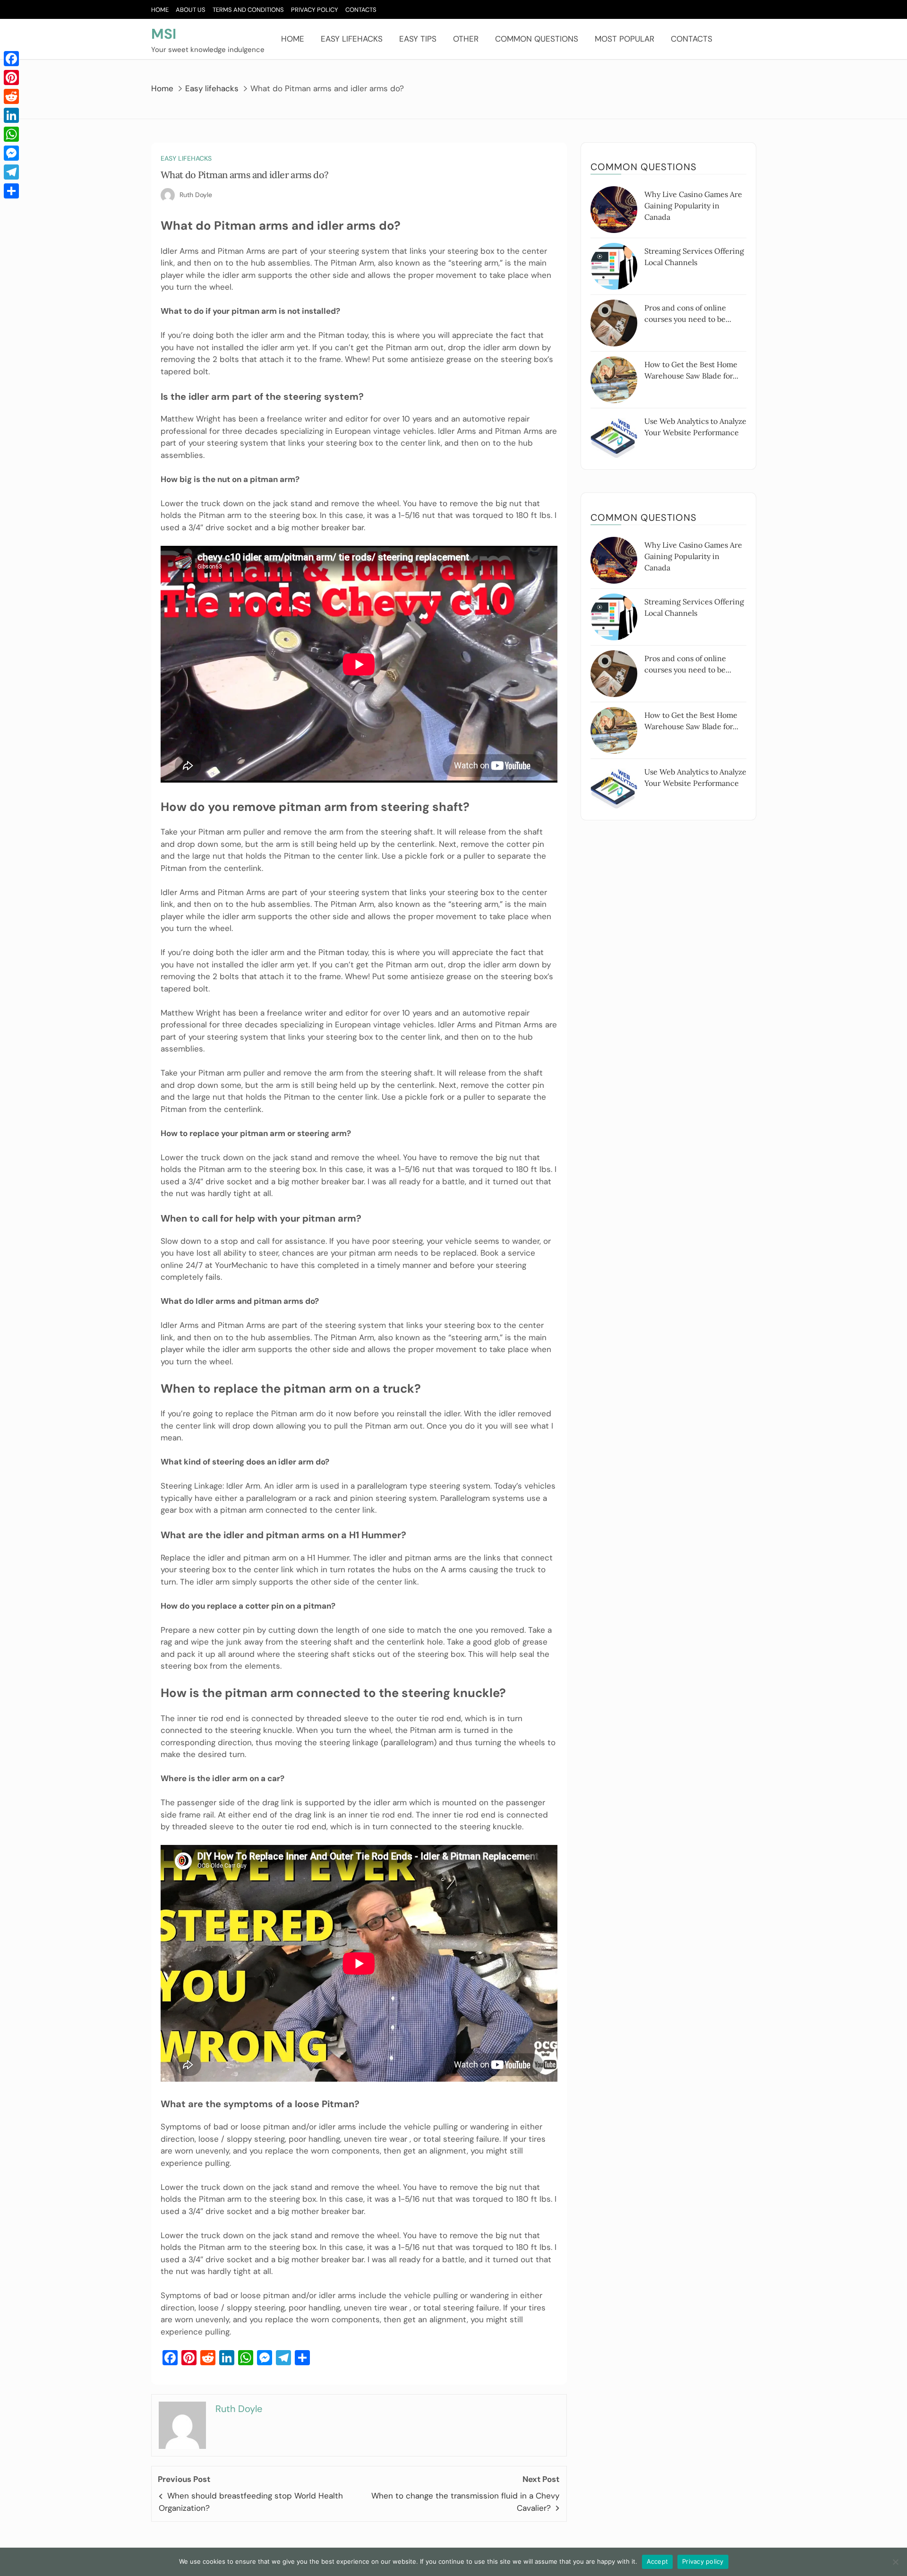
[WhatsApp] (11, 134)
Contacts (361, 10)
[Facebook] (11, 59)
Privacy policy (703, 2561)
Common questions (537, 39)
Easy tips (418, 39)
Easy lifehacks (352, 39)
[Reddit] (11, 96)
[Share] (11, 191)
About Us (191, 10)
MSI (164, 34)
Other (466, 39)
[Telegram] (11, 172)
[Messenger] (11, 153)
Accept (658, 2561)
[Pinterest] (11, 78)
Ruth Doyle (196, 195)
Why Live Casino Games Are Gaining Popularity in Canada (693, 206)
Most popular (625, 39)
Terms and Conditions (248, 10)
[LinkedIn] (11, 115)
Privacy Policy (315, 10)
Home (160, 10)
